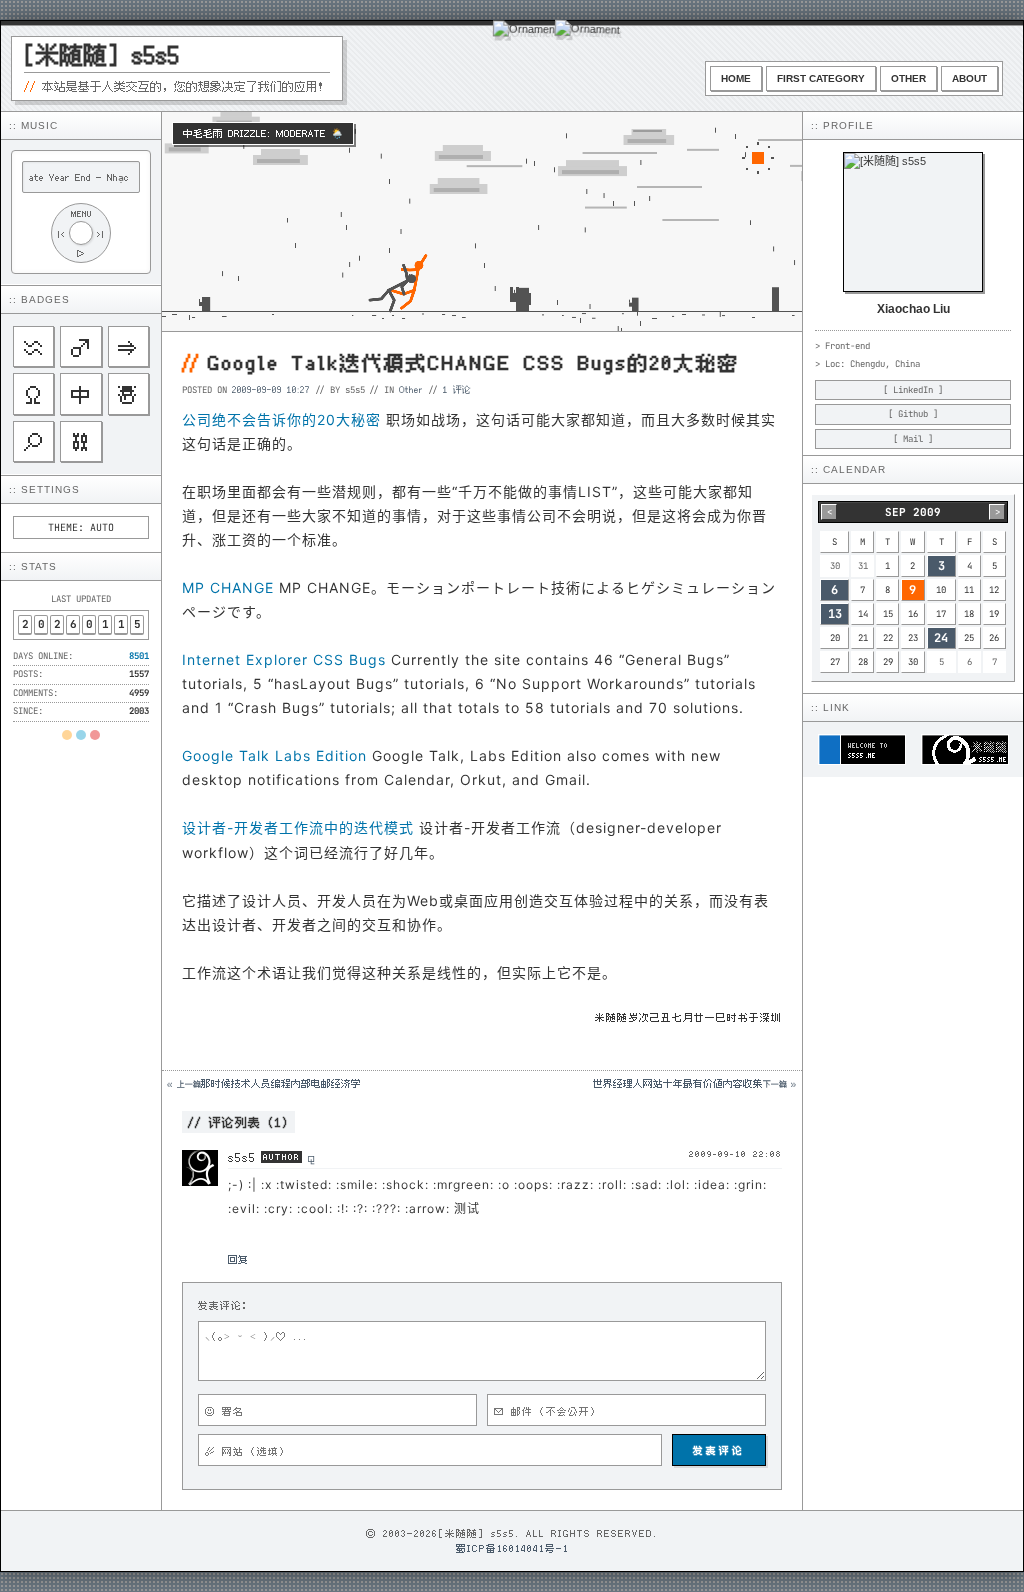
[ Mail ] (913, 439)
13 (835, 614)
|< (61, 233)
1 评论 (457, 389)
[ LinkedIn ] (913, 390)
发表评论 (719, 1450)
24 (941, 638)
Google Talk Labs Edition (274, 755)
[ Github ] (913, 414)
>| (101, 233)
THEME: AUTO (81, 527)
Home (736, 78)
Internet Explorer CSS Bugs (284, 659)
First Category (821, 78)
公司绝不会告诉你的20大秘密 (281, 419)
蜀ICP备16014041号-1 (512, 1548)
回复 (238, 1259)
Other (908, 78)
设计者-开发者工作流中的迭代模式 (298, 827)
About (969, 78)
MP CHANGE (228, 587)
